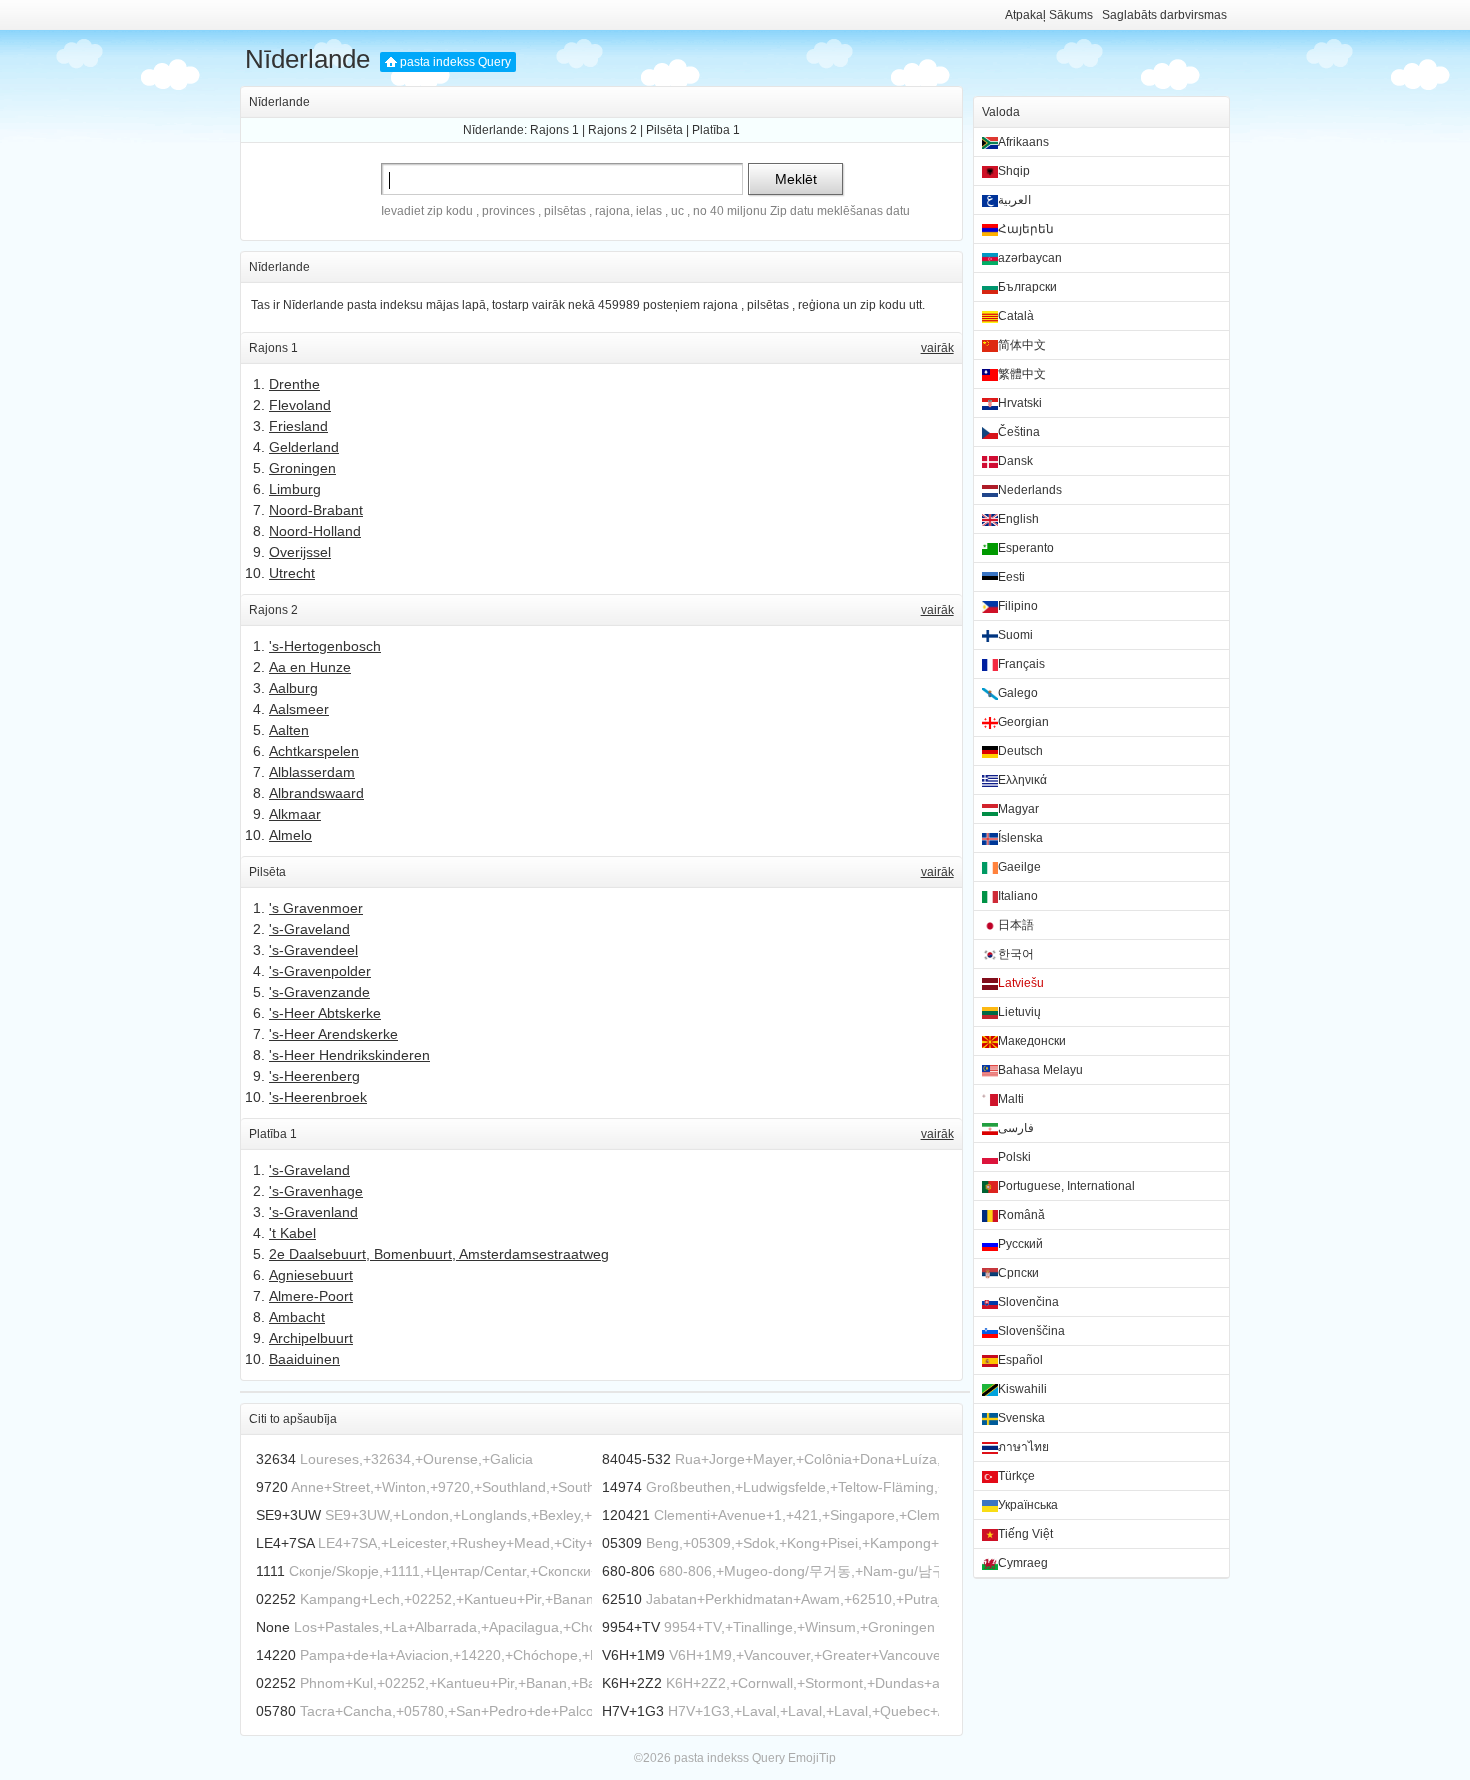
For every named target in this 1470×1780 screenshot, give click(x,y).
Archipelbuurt (311, 1338)
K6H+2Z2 (632, 1683)
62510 (622, 1599)
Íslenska (1020, 838)
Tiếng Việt (1025, 1534)
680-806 (628, 1571)
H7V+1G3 (633, 1711)
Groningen (302, 468)
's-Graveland (309, 929)
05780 (276, 1711)
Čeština (1019, 432)
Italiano (1018, 896)
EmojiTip (812, 1758)
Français (1021, 664)
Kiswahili (1022, 1389)
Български (1027, 287)
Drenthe (294, 384)
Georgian (1023, 722)
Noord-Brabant (316, 510)
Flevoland (300, 405)
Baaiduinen (304, 1359)
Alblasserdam (312, 772)
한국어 (1016, 954)
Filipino (1018, 606)
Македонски (1032, 1041)
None (273, 1627)
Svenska (1021, 1418)
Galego (1018, 693)
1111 (270, 1571)
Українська (1028, 1505)
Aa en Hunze (310, 667)
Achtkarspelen (314, 751)
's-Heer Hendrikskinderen (349, 1055)
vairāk (937, 348)
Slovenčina (1028, 1302)
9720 (272, 1487)
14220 (276, 1655)
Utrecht (292, 573)
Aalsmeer (299, 709)
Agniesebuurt (311, 1275)
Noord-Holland (315, 531)
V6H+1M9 (633, 1655)
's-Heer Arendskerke (333, 1034)
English (1018, 519)
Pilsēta (664, 130)
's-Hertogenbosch (325, 646)
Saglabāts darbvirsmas (1164, 15)
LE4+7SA (285, 1543)
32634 (276, 1459)
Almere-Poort (311, 1296)
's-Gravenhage (316, 1191)
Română (1021, 1215)
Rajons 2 (612, 130)
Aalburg (293, 688)
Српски (1018, 1273)
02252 (276, 1599)
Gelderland (304, 447)
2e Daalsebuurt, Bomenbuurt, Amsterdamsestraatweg (439, 1254)
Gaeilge (1019, 867)
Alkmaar (295, 814)
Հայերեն (1026, 229)
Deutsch (1020, 751)
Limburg (295, 489)
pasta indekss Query (455, 62)
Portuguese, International (1066, 1186)
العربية (1014, 200)
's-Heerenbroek (318, 1097)
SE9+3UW (288, 1515)
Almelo (290, 835)
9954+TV (631, 1627)
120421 (626, 1515)
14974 (622, 1487)
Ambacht (297, 1317)
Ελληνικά (1022, 780)
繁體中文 (1022, 374)
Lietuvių (1019, 1012)
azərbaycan (1030, 258)
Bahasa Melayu (1040, 1070)
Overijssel (300, 552)
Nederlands (1030, 490)
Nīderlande (307, 59)
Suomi (1015, 635)
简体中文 (1022, 345)
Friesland (298, 426)
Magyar (1018, 809)
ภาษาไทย (1023, 1447)
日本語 (1016, 925)
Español (1020, 1360)
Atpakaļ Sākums (1049, 15)
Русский (1020, 1244)
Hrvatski (1020, 403)
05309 (622, 1543)
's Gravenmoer (316, 908)
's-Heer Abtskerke (325, 1013)
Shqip (1014, 171)
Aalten (289, 730)
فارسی (1016, 1128)
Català (1016, 316)
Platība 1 (716, 130)
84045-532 (636, 1459)
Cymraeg (1023, 1563)
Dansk (1015, 461)
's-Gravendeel (313, 950)
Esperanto (1026, 548)
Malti (1011, 1099)
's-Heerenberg (314, 1076)
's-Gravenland (313, 1212)
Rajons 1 (554, 130)
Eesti (1011, 577)
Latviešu (1021, 983)
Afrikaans (1023, 142)
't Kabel (292, 1233)
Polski (1014, 1157)
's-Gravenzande (319, 992)
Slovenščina (1031, 1331)
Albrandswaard (316, 793)
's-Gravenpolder (320, 971)
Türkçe (1016, 1476)
